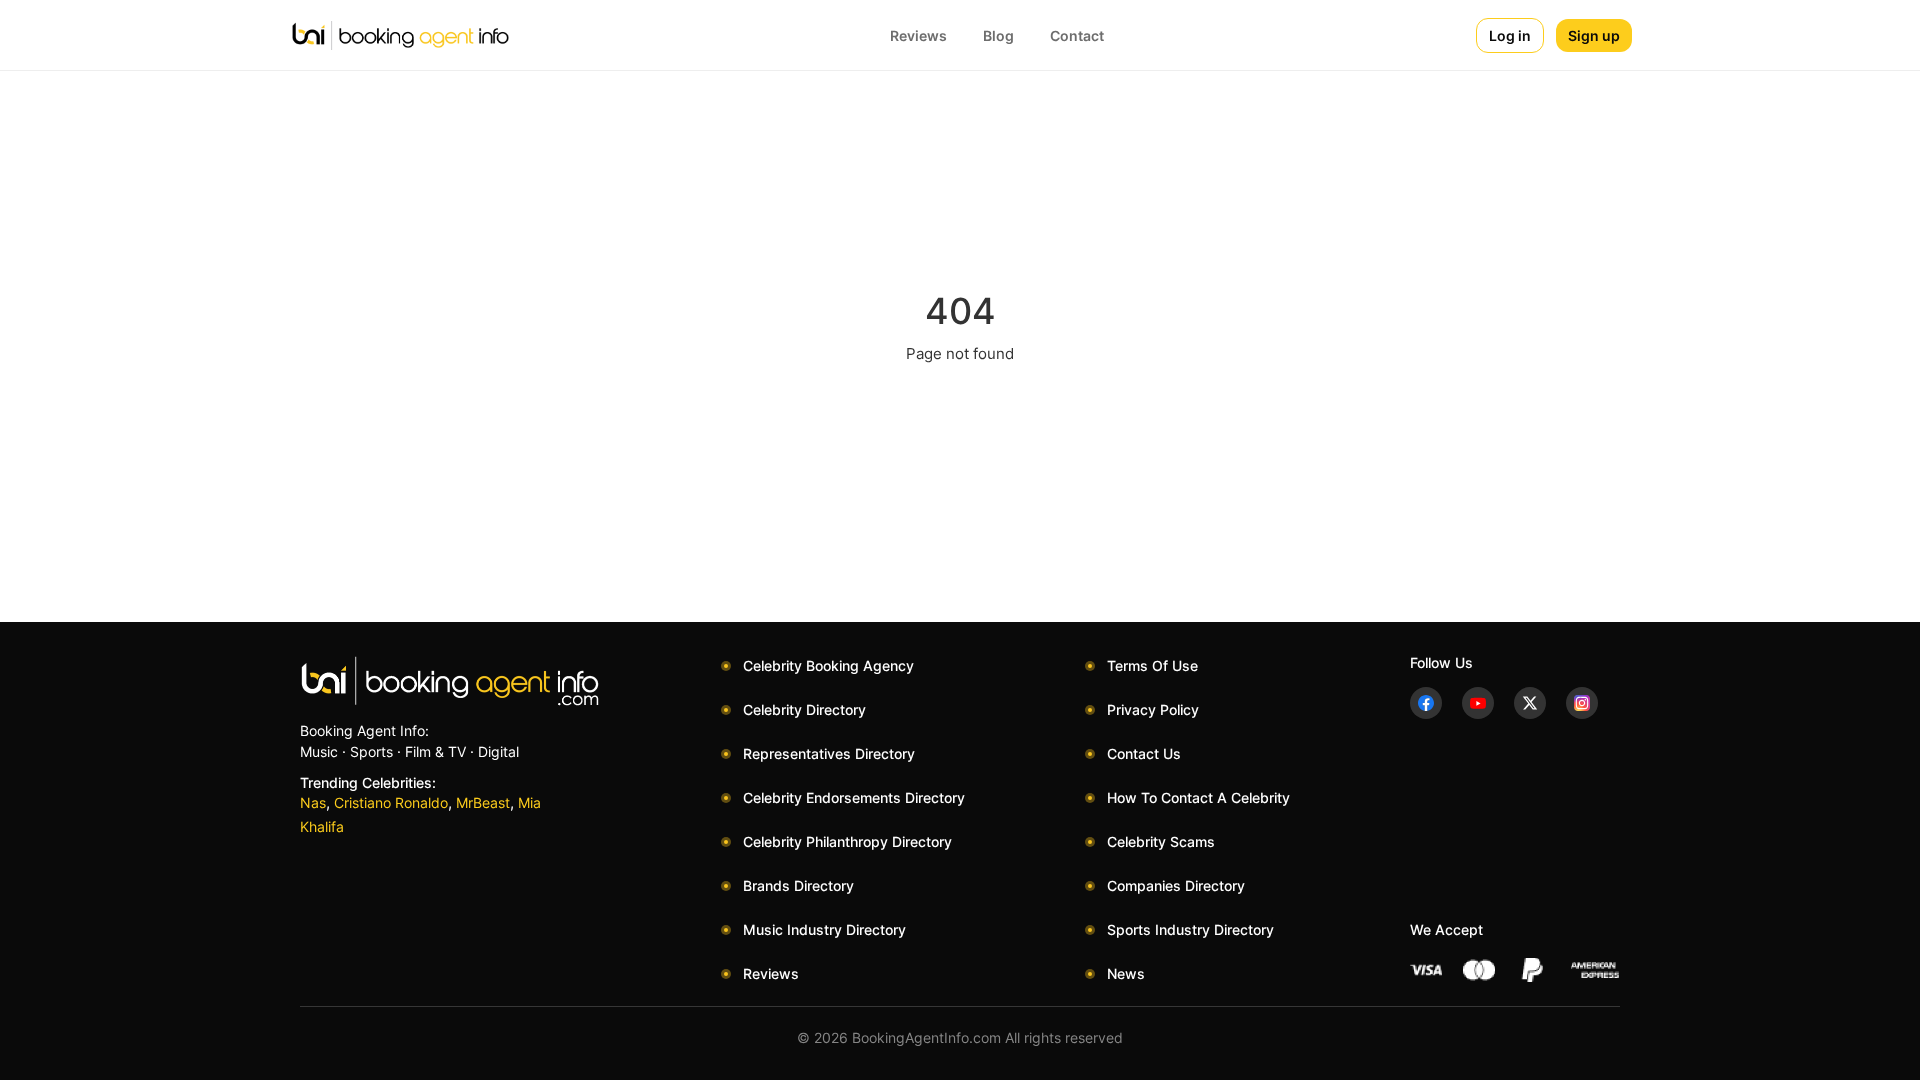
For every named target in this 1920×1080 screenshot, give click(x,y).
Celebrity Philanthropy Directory (847, 841)
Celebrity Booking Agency (828, 665)
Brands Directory (798, 885)
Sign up (1594, 35)
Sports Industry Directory (1190, 929)
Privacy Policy (1153, 709)
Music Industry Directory (824, 929)
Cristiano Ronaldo (391, 802)
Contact (1077, 35)
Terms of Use (1152, 665)
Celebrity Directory (804, 709)
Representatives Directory (829, 753)
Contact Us (1144, 753)
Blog (998, 35)
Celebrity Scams (1161, 841)
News (1126, 973)
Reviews (918, 35)
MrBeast (483, 802)
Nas (313, 802)
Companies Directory (1176, 885)
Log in (1510, 35)
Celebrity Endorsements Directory (854, 797)
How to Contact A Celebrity (1198, 797)
